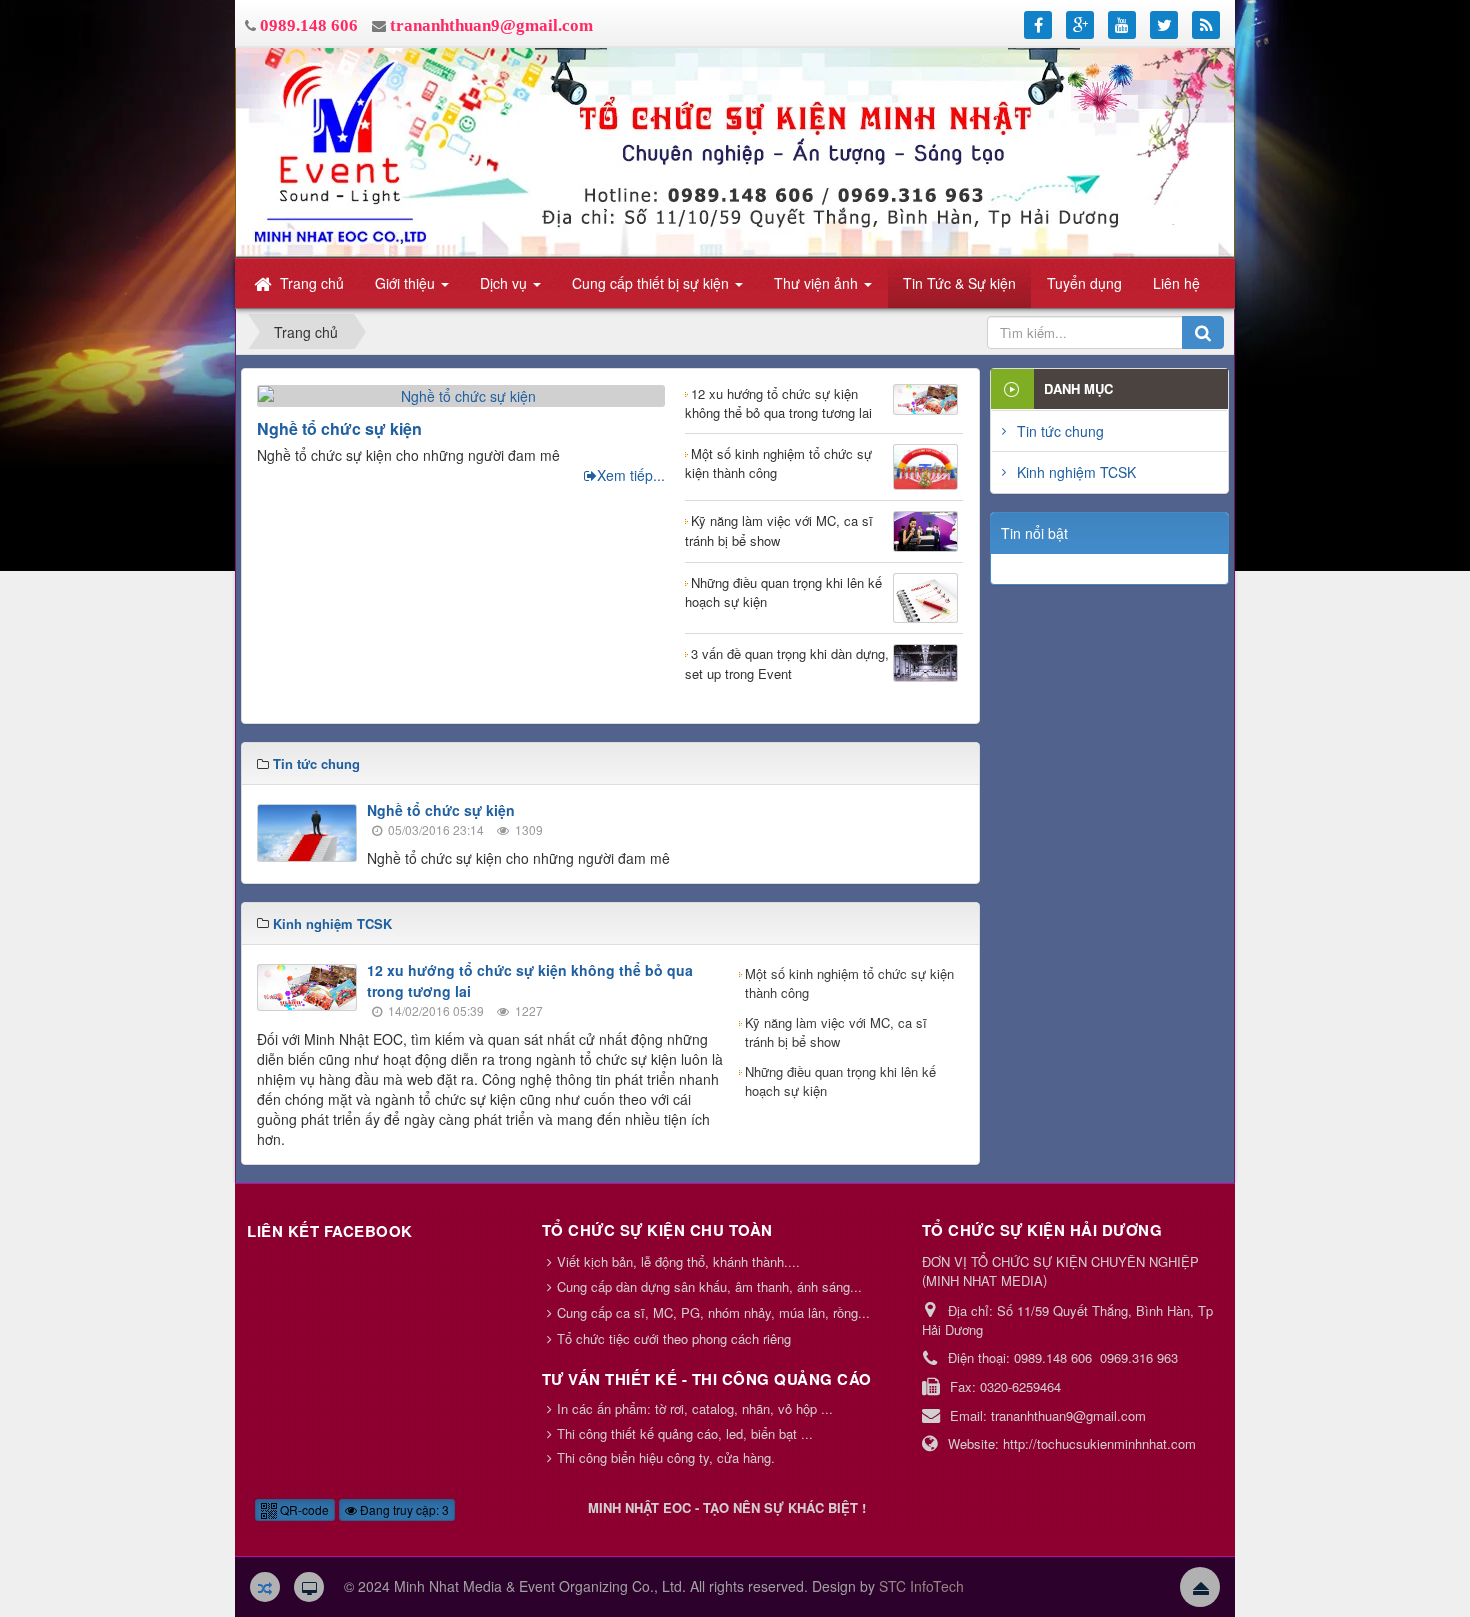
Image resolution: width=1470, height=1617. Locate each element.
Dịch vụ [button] (505, 283)
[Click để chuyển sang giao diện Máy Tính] (309, 1587)
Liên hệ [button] (1176, 283)
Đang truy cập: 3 (403, 1509)
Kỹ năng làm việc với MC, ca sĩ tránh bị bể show (779, 530)
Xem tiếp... (631, 475)
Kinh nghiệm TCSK (1076, 472)
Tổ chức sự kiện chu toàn (657, 1230)
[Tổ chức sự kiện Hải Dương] (735, 151)
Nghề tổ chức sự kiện (339, 428)
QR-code (303, 1509)
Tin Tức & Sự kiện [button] (959, 283)
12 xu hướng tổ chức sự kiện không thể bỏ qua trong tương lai (778, 403)
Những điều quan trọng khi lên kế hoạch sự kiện (783, 592)
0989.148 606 (309, 25)
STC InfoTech (921, 1586)
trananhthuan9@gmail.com (491, 25)
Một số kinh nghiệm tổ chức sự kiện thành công (778, 463)
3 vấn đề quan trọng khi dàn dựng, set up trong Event (787, 663)
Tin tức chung (1060, 431)
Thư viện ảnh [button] (818, 283)
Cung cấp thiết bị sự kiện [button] (652, 283)
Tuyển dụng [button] (1084, 283)
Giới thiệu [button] (407, 283)
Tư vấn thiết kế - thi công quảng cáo (707, 1379)
